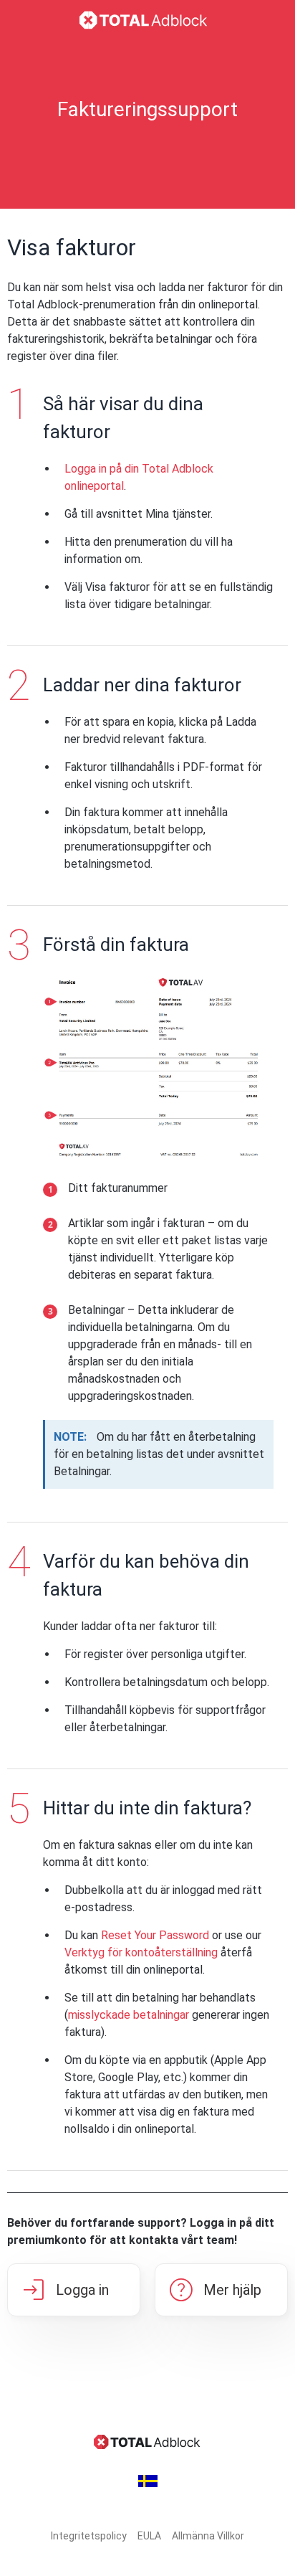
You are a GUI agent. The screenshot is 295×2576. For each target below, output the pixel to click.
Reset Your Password (155, 1935)
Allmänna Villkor (208, 2536)
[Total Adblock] (147, 20)
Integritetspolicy (89, 2536)
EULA (149, 2536)
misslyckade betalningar (129, 2015)
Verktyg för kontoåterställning (141, 1952)
